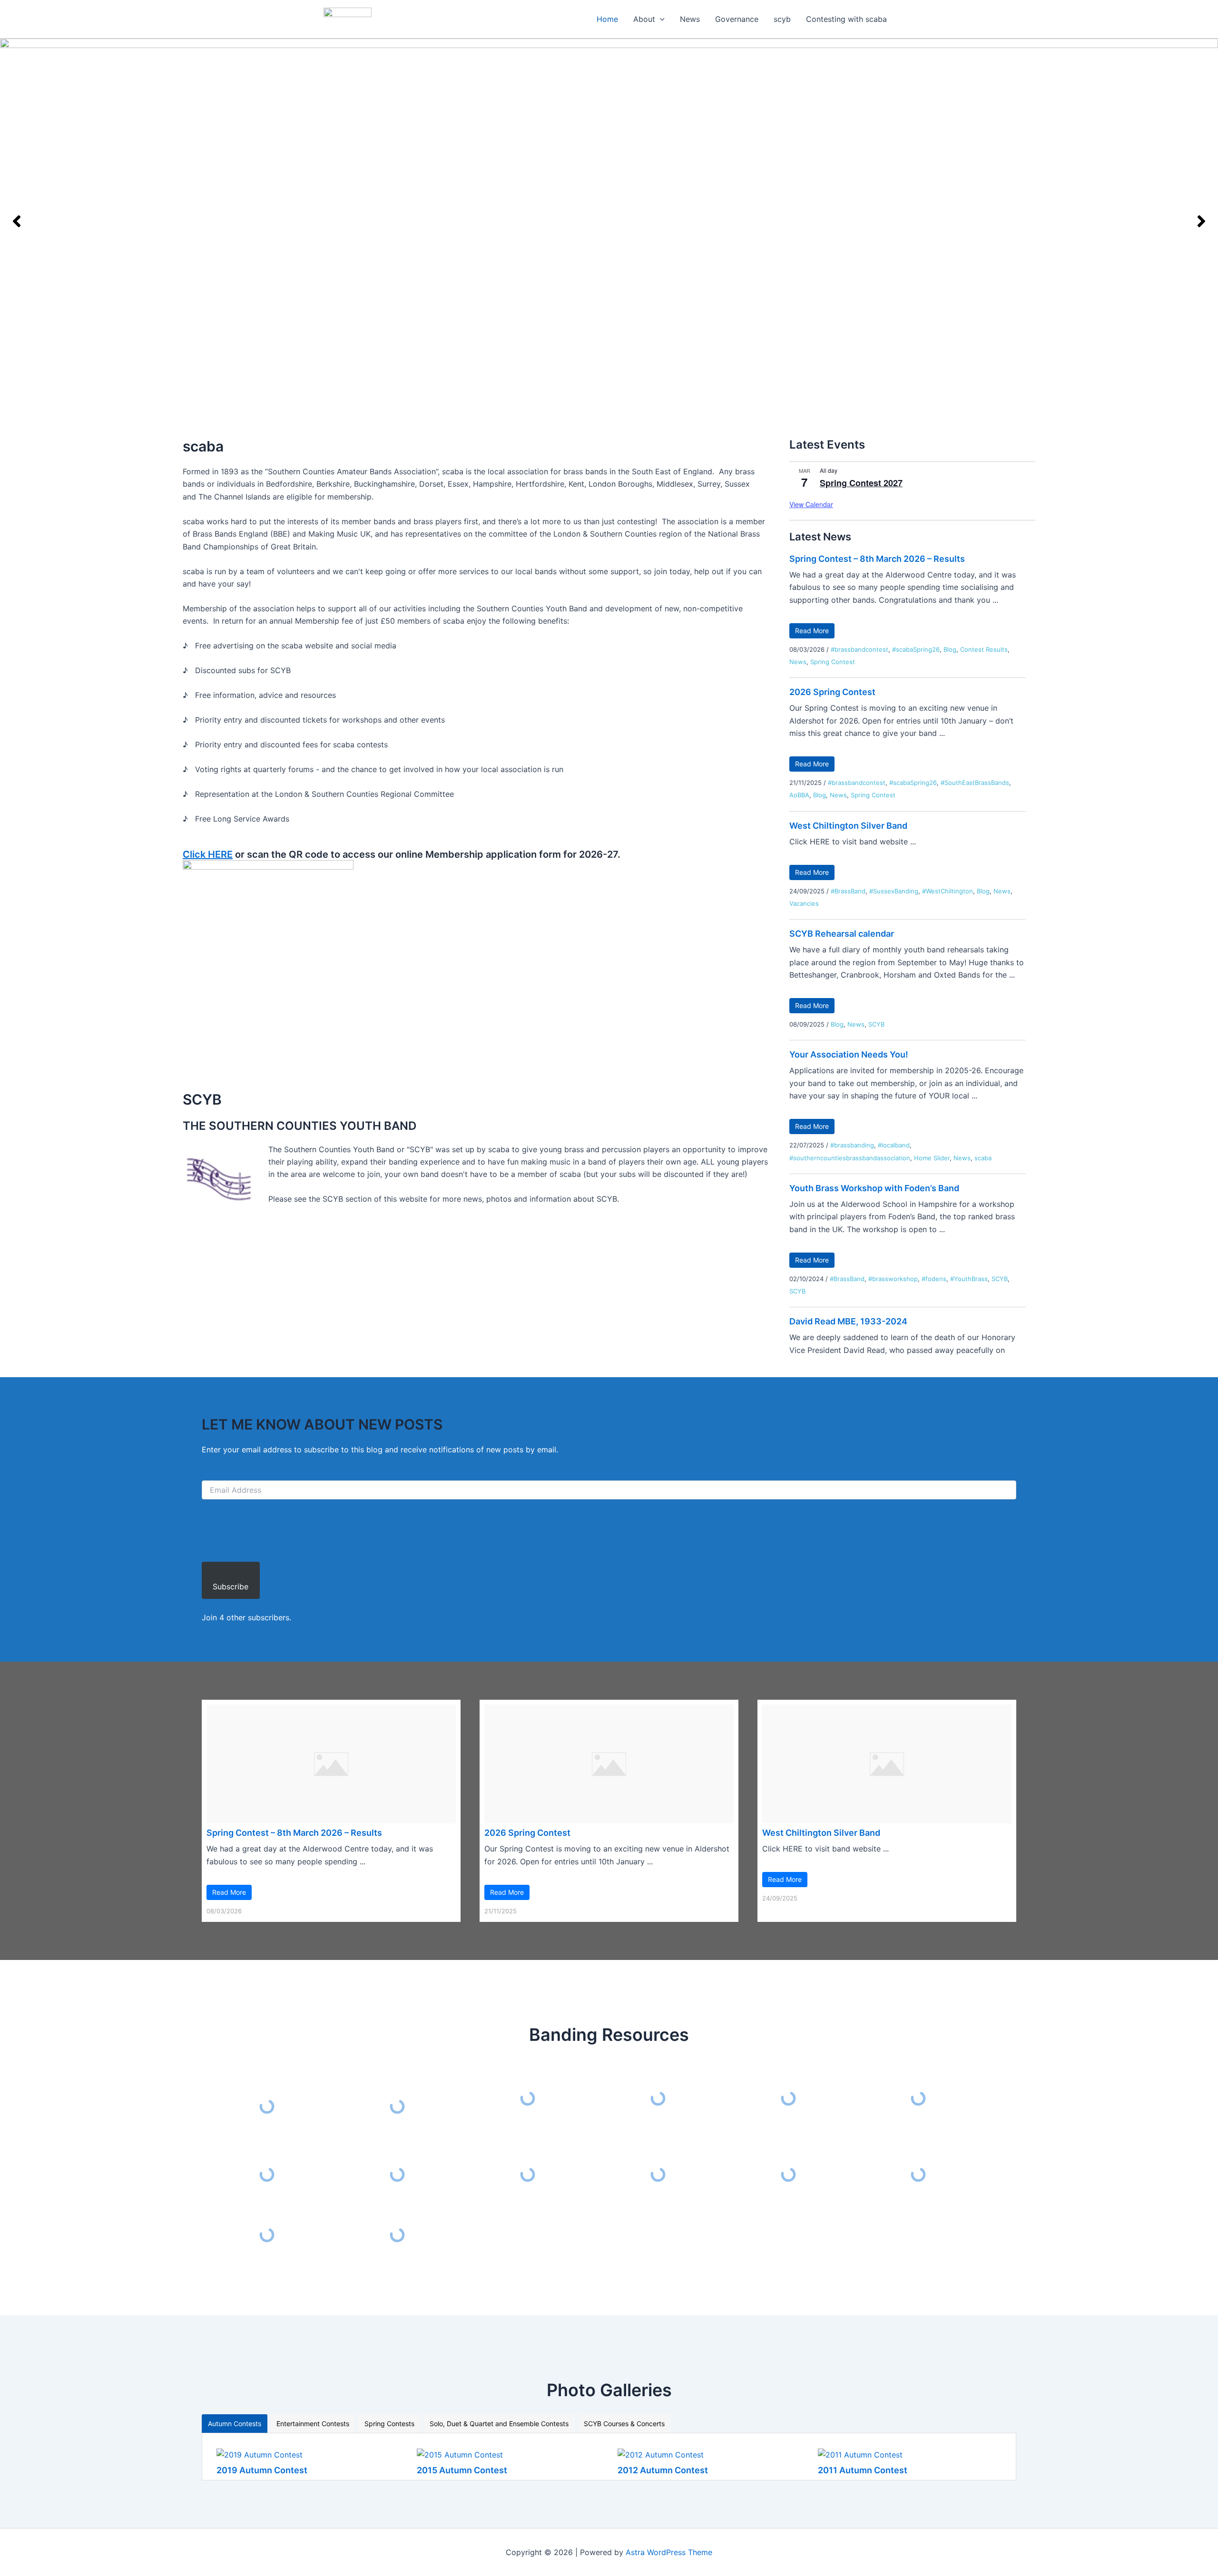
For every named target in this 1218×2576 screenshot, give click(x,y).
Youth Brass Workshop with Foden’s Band (874, 1188)
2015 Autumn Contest (462, 2470)
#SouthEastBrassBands (975, 783)
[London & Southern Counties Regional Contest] (658, 2099)
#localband (894, 1145)
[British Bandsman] (919, 2099)
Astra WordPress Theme (669, 2552)
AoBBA (799, 795)
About (644, 19)
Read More (812, 631)
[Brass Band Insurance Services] (267, 2175)
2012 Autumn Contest (663, 2470)
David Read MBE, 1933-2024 (848, 1321)
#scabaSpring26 (916, 649)
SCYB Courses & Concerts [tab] (624, 2424)
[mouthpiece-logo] (788, 2174)
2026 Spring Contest (832, 692)
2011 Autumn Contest (863, 2470)
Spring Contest (833, 662)
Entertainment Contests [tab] (313, 2424)
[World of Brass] (658, 2175)
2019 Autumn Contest (262, 2470)
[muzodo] (788, 2098)
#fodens (934, 1279)
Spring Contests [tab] (389, 2424)
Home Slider (932, 1158)
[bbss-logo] (919, 2175)
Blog (950, 649)
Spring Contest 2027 (861, 483)
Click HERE (208, 854)
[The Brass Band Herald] (397, 2175)
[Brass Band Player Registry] (267, 2235)
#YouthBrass (969, 1279)
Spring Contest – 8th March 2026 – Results (877, 559)
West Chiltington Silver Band (848, 826)
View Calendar (811, 504)
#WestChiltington (948, 891)
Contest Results (984, 649)
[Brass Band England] (528, 2175)
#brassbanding (852, 1145)
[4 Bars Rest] (397, 2235)
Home (607, 19)
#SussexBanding (894, 891)
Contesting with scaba (846, 19)
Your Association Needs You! (849, 1054)
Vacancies (804, 903)
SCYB (876, 1024)
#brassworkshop (893, 1279)
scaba (983, 1158)
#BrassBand (848, 891)
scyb (782, 19)
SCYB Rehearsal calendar (842, 934)
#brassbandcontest (859, 649)
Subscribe (231, 1587)
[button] (660, 19)
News (690, 19)
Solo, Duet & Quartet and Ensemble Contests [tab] (499, 2424)
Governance (737, 19)
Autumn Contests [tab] (235, 2424)
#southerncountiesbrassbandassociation (850, 1158)
